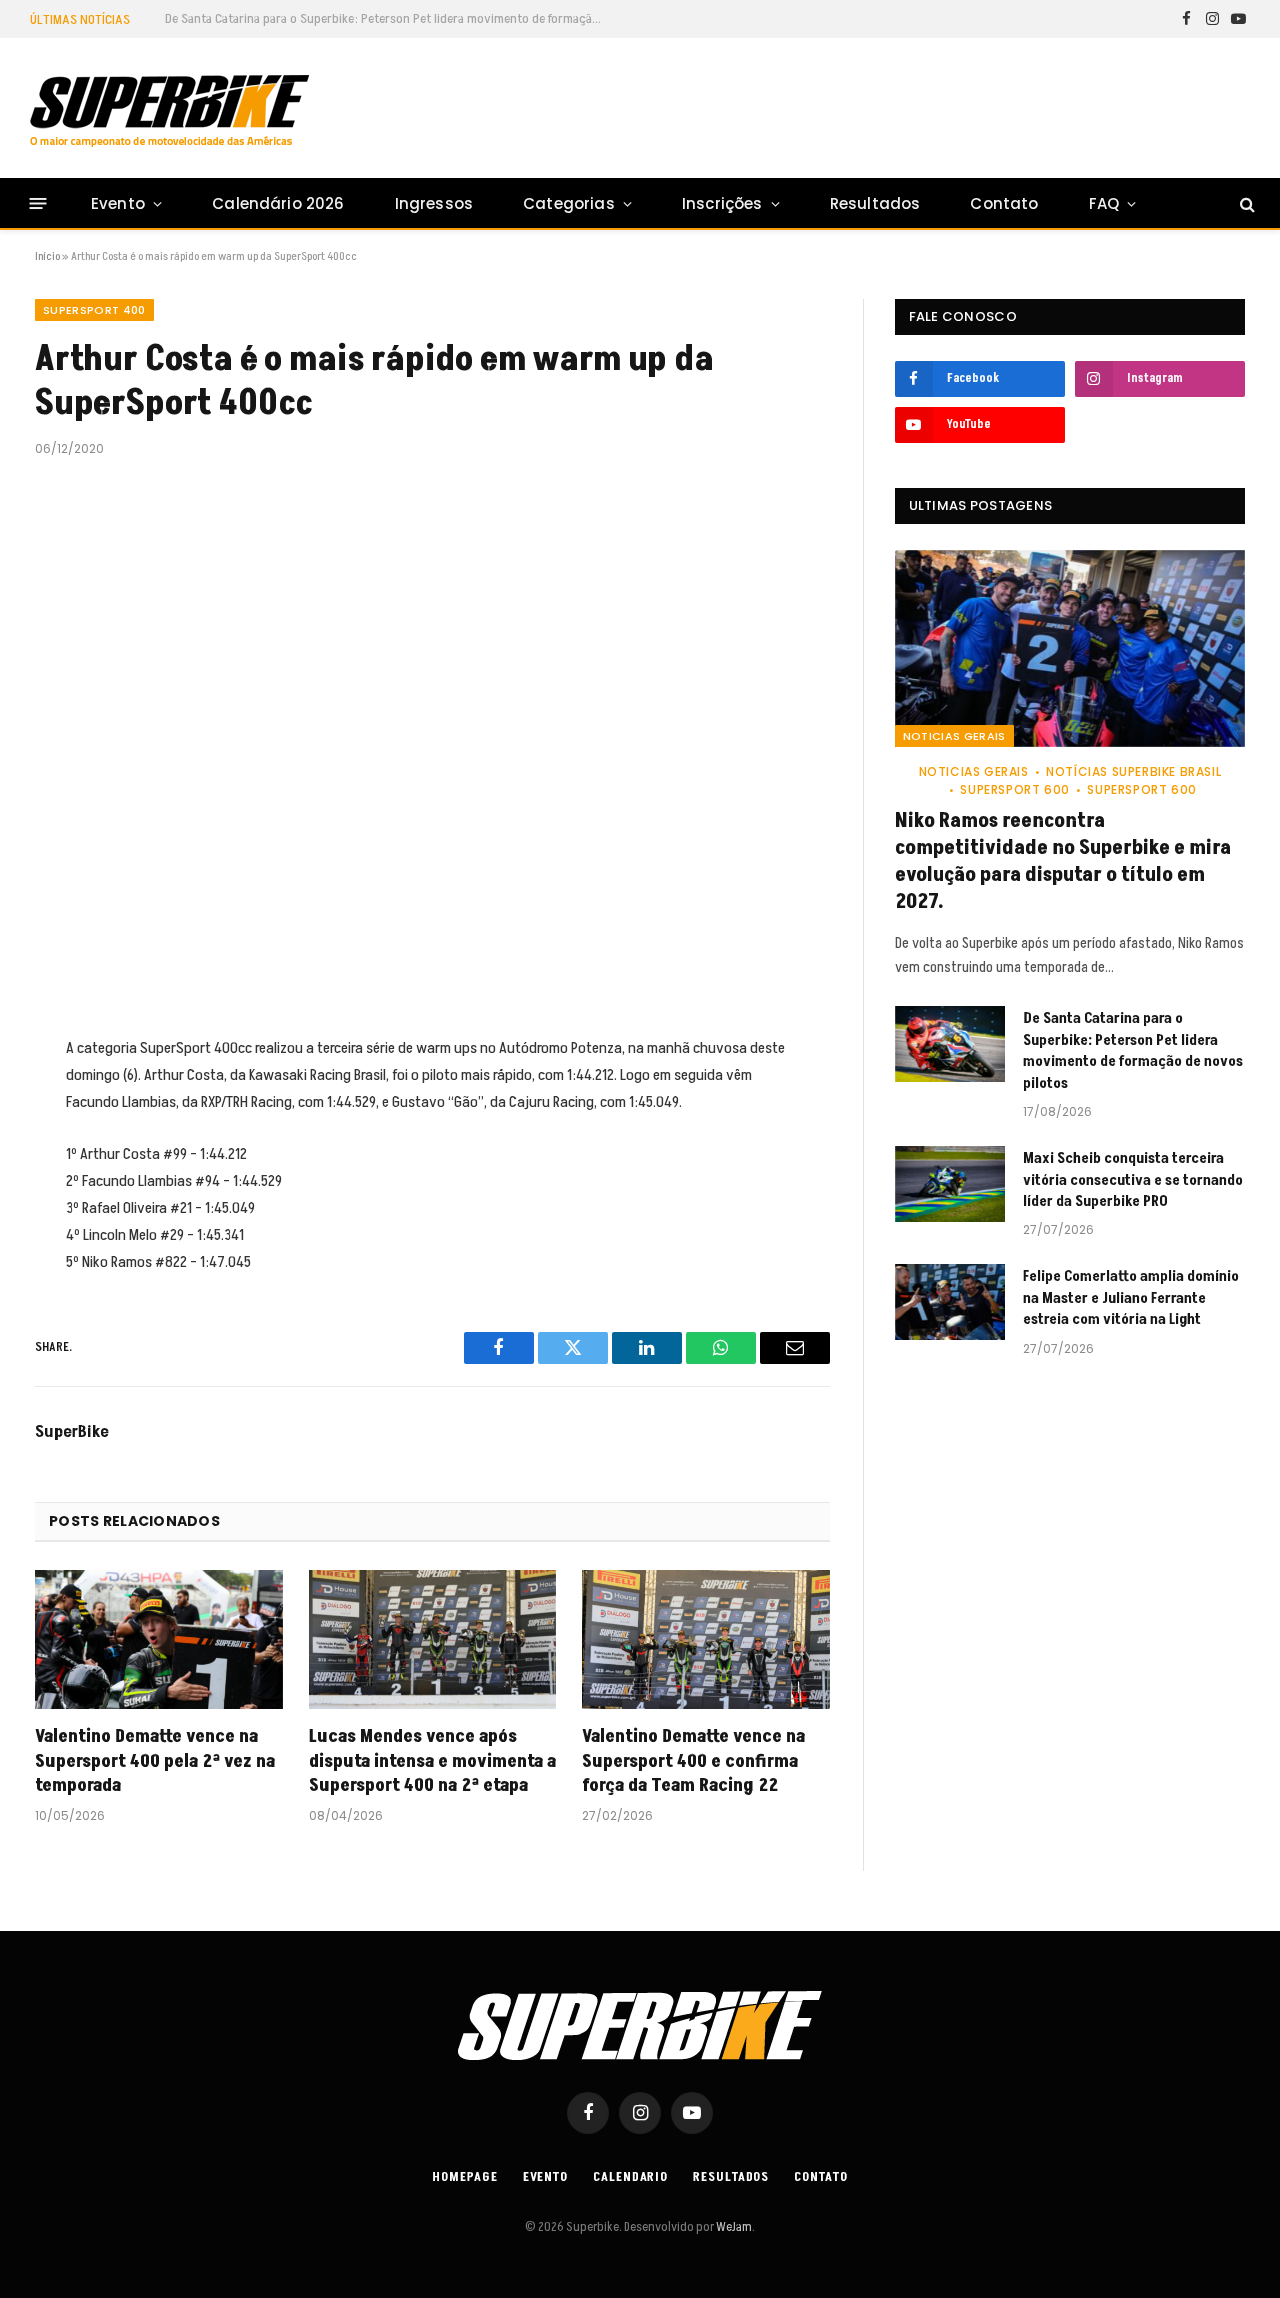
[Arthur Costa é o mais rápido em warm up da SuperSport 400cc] (432, 742)
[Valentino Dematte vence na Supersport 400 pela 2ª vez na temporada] (159, 1639)
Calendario (630, 2177)
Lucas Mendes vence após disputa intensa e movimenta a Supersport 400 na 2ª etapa (432, 1761)
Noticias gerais (954, 736)
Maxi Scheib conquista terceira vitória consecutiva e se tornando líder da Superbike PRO (1133, 1180)
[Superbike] (169, 111)
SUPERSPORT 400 (94, 310)
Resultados (875, 203)
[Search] (1245, 203)
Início (47, 256)
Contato (1004, 203)
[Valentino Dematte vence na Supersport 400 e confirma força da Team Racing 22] (706, 1639)
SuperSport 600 (1014, 789)
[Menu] (38, 203)
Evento (118, 203)
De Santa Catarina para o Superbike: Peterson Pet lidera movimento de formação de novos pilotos (390, 19)
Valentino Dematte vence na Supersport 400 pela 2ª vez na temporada (155, 1761)
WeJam (733, 2227)
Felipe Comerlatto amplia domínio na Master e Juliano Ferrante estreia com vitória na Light (1131, 1298)
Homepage (464, 2177)
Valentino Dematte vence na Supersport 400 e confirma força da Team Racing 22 (693, 1761)
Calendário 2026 (278, 203)
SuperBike (72, 1432)
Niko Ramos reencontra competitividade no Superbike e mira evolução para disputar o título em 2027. (1063, 862)
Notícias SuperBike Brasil (1133, 771)
